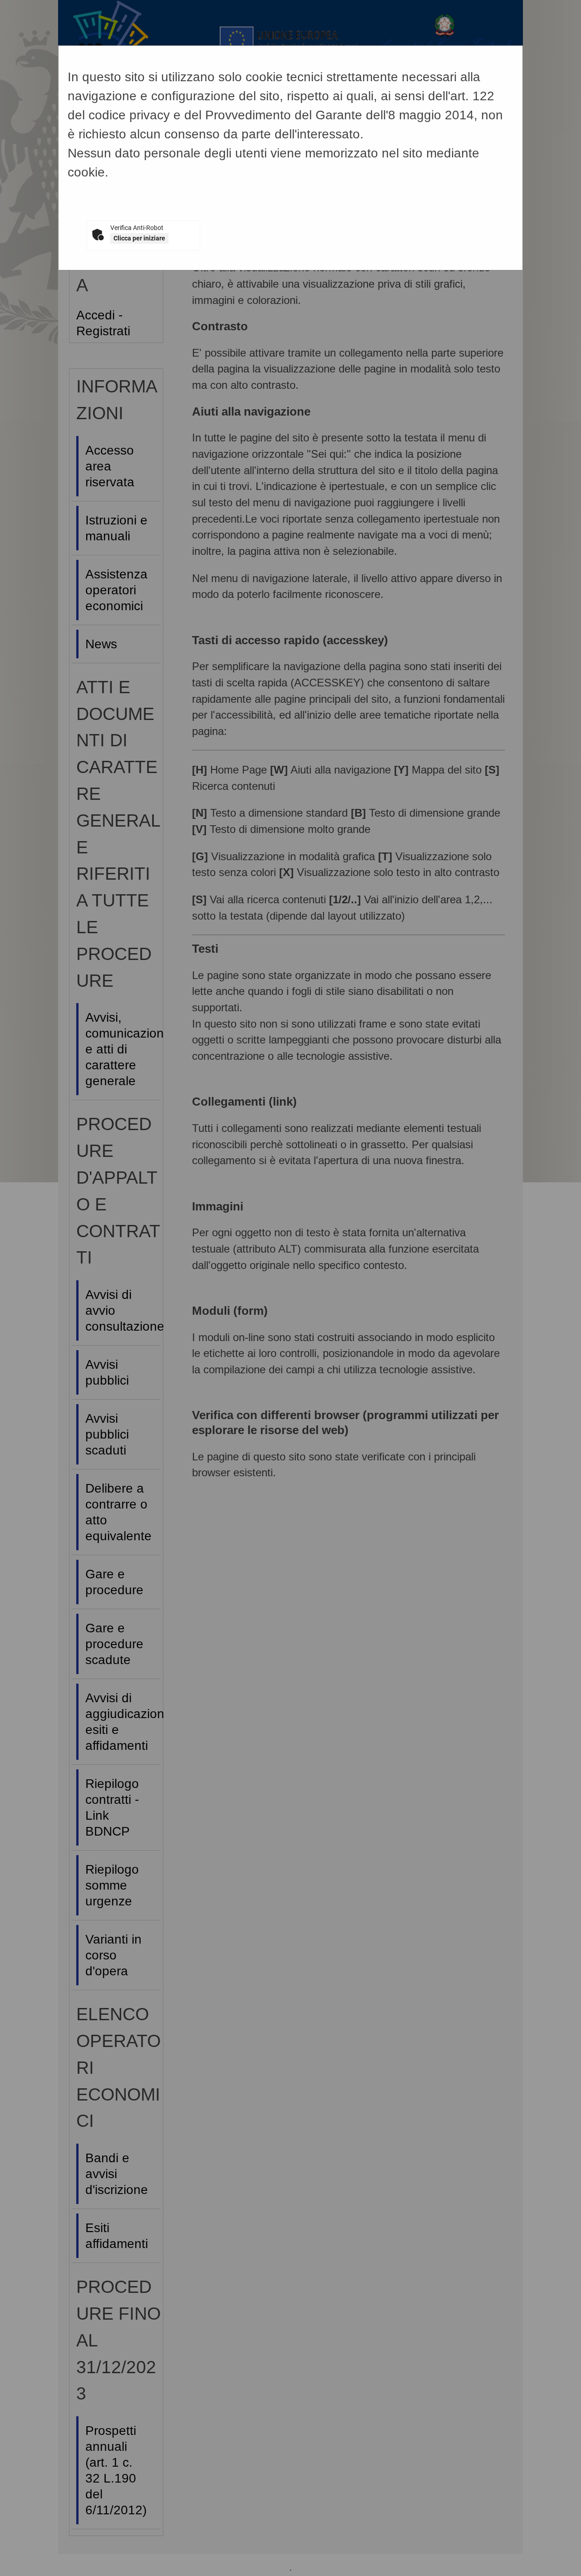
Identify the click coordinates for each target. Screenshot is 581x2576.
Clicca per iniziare (139, 238)
